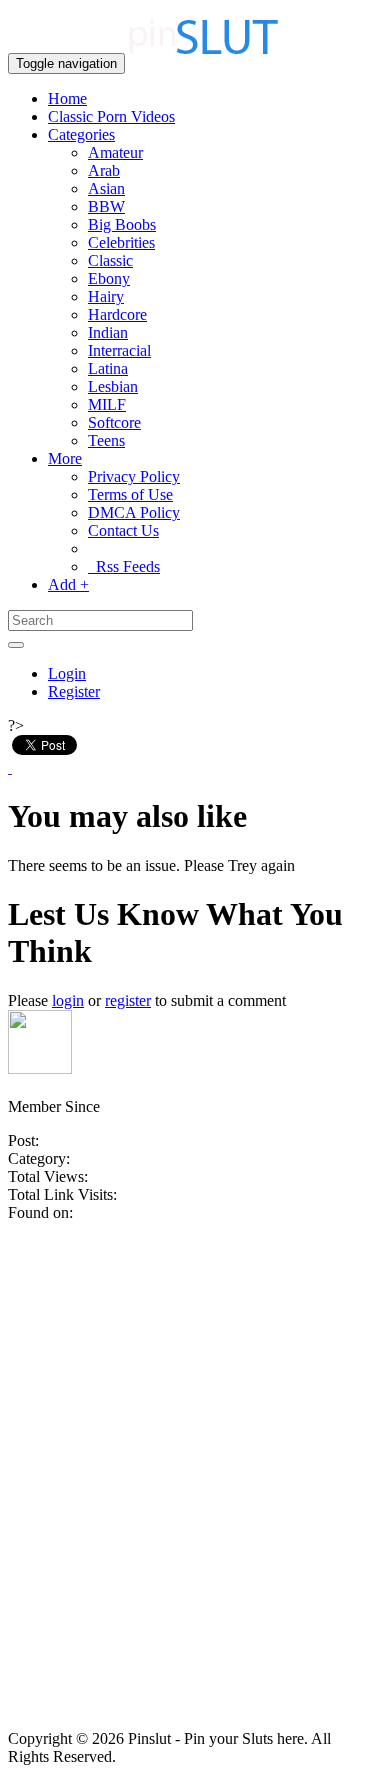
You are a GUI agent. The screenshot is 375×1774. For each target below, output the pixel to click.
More (65, 458)
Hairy (106, 296)
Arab (104, 170)
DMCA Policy (134, 512)
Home (67, 98)
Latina (108, 368)
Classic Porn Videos (111, 116)
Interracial (119, 350)
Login (67, 673)
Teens (106, 440)
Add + (68, 584)
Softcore (114, 422)
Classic (110, 260)
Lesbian (113, 386)
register (128, 1000)
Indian (108, 332)
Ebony (109, 278)
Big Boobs (122, 224)
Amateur (115, 152)
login (68, 1000)
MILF (107, 404)
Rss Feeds (124, 566)
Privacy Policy (134, 476)
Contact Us (123, 530)
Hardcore (117, 314)
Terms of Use (130, 494)
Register (74, 691)
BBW (106, 206)
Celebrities (121, 242)
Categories (81, 134)
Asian (106, 188)
